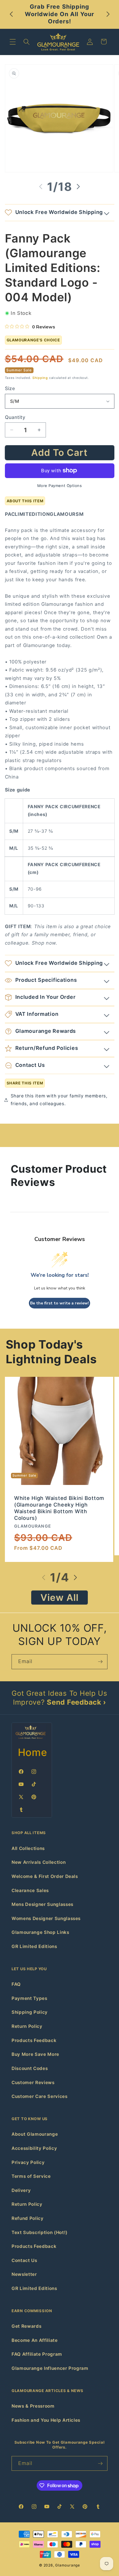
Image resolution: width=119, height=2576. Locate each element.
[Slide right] (78, 187)
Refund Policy (28, 2218)
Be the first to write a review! (59, 1303)
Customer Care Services (40, 2096)
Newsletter (24, 2274)
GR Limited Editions (34, 1946)
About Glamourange (35, 2134)
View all (60, 1598)
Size (10, 388)
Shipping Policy (30, 2012)
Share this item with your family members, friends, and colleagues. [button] (59, 1100)
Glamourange (67, 2565)
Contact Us (24, 2260)
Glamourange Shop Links (40, 1932)
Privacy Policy (28, 2162)
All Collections (28, 1848)
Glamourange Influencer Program (50, 2368)
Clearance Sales (30, 1890)
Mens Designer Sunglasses (42, 1904)
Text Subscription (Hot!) (40, 2232)
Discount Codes (30, 2068)
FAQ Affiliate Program (37, 2354)
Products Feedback (34, 2040)
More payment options (60, 486)
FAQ (16, 1984)
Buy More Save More (35, 2054)
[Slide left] (41, 187)
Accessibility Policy (34, 2148)
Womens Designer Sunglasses (46, 1918)
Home (33, 1752)
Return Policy (27, 2026)
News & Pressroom (33, 2406)
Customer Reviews (33, 2083)
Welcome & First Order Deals (45, 1876)
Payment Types (29, 1998)
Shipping (40, 378)
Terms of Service (31, 2176)
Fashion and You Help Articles (46, 2420)
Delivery (21, 2190)
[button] (13, 42)
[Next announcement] (108, 14)
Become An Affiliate (35, 2340)
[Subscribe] (100, 1662)
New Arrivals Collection (39, 1862)
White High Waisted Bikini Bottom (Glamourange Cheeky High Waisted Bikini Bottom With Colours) (59, 1508)
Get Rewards (26, 2326)
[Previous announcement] (11, 14)
